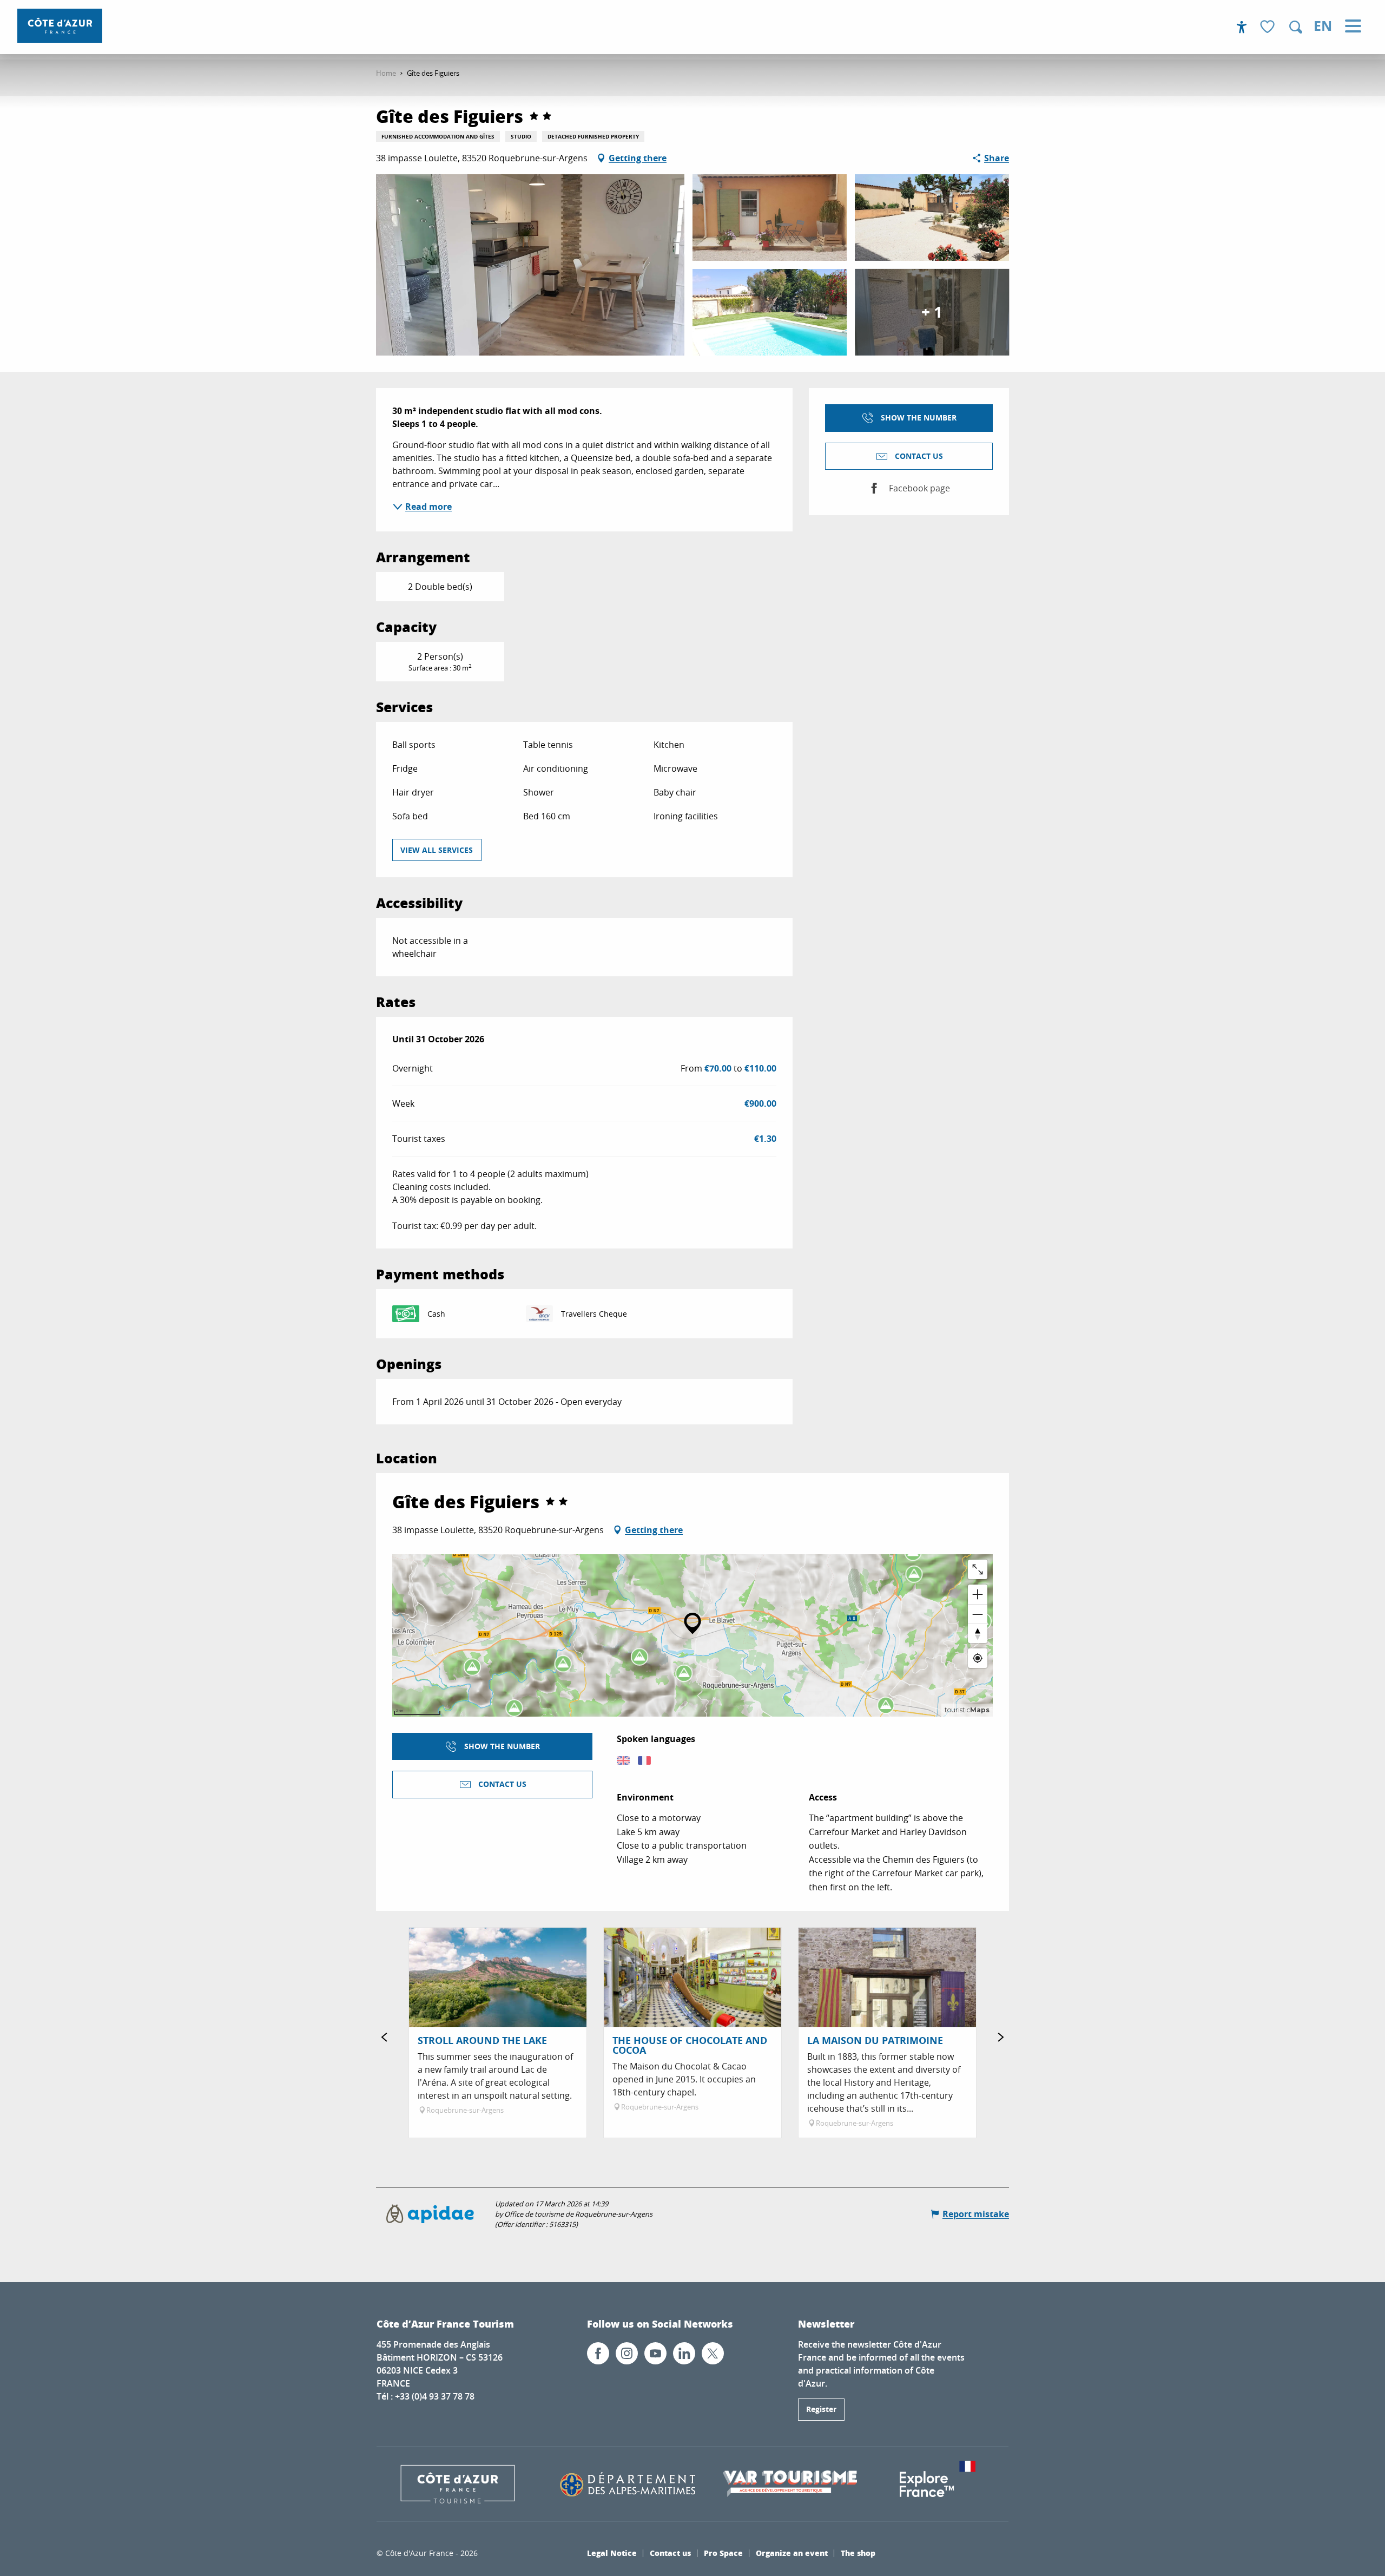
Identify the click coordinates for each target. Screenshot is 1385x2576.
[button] (1296, 27)
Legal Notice (612, 2553)
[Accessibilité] (1242, 27)
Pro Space (723, 2553)
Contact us (670, 2553)
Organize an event (792, 2553)
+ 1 (932, 312)
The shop (858, 2553)
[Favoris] (1269, 27)
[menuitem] (60, 26)
